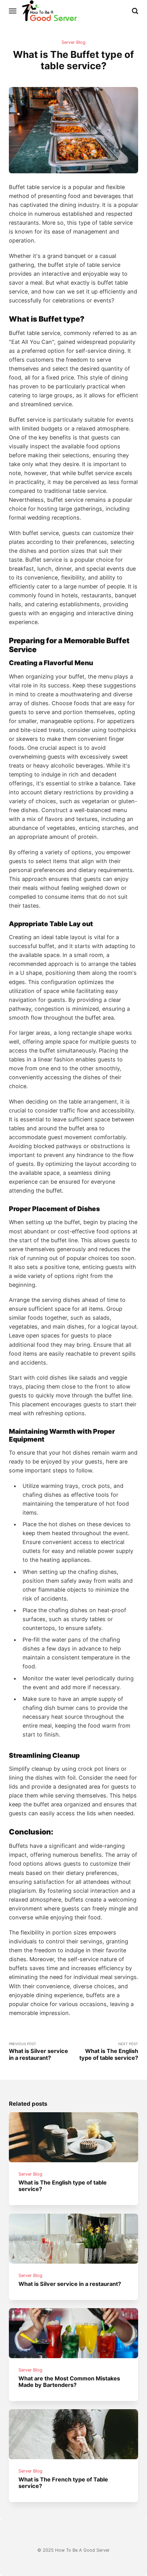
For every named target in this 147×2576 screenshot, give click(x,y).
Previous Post (38, 2051)
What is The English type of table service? (63, 2186)
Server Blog (73, 42)
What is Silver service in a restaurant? (70, 2283)
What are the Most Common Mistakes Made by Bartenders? (69, 2381)
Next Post (109, 2051)
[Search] (135, 11)
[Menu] (13, 11)
